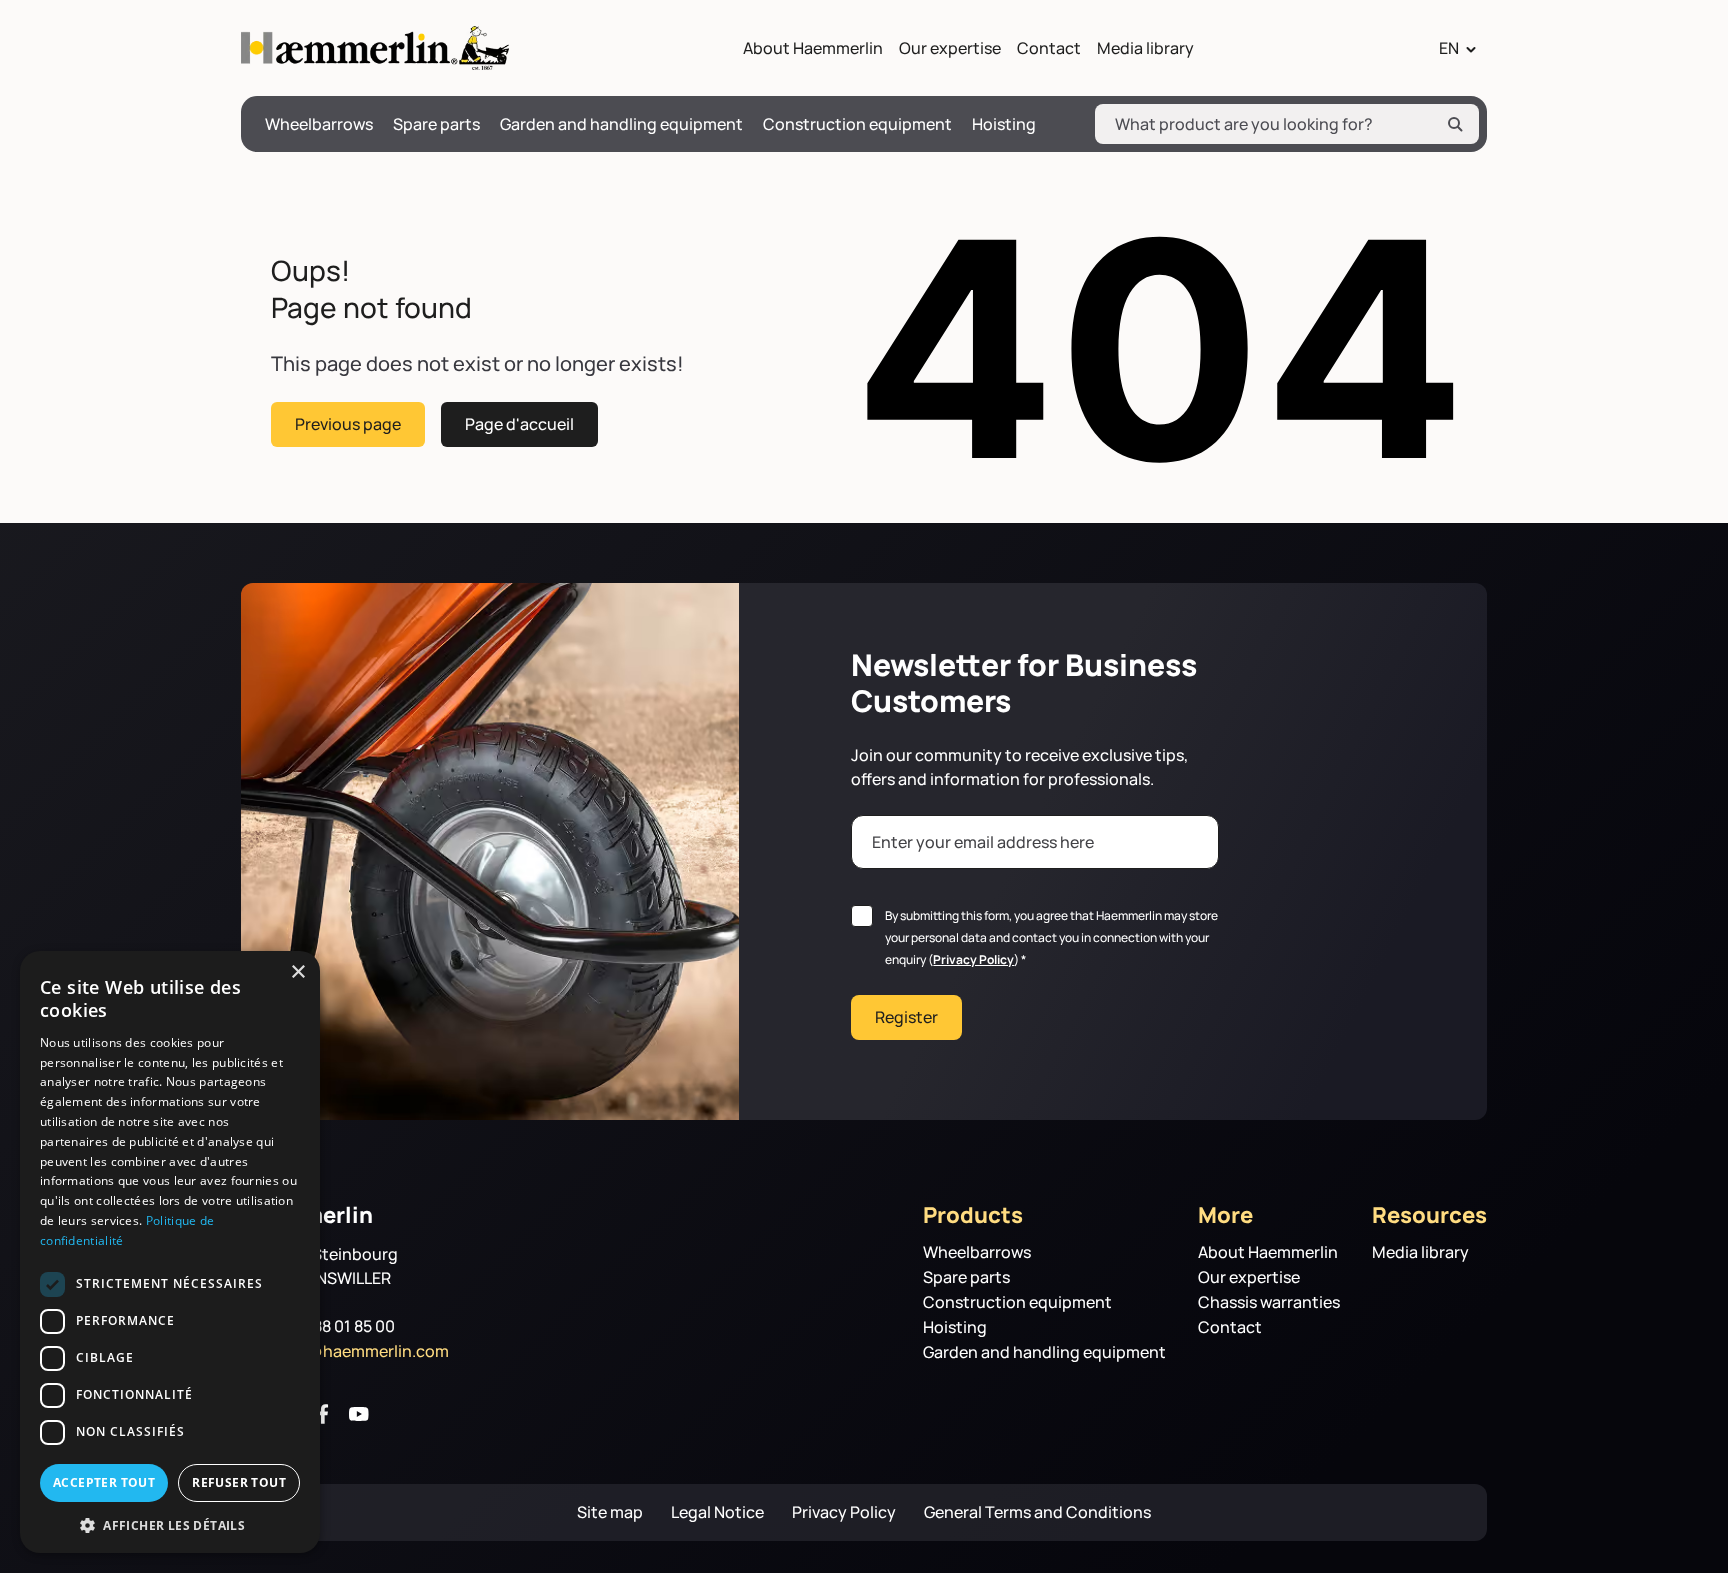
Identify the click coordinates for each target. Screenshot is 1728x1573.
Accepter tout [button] (104, 1482)
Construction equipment (857, 124)
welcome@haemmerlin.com (345, 1351)
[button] (170, 1524)
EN (1449, 48)
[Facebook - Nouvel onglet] (323, 1414)
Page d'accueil (519, 424)
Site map (610, 1512)
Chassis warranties (1269, 1302)
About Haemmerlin (813, 48)
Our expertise (950, 48)
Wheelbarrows (319, 124)
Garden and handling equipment (621, 124)
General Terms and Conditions (1037, 1512)
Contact (1049, 48)
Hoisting (1004, 124)
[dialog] (170, 1252)
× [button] (297, 972)
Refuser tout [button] (239, 1482)
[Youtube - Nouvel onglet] (359, 1414)
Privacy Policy (973, 959)
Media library (1145, 48)
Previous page (348, 424)
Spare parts (436, 124)
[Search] (1455, 124)
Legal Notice (717, 1512)
